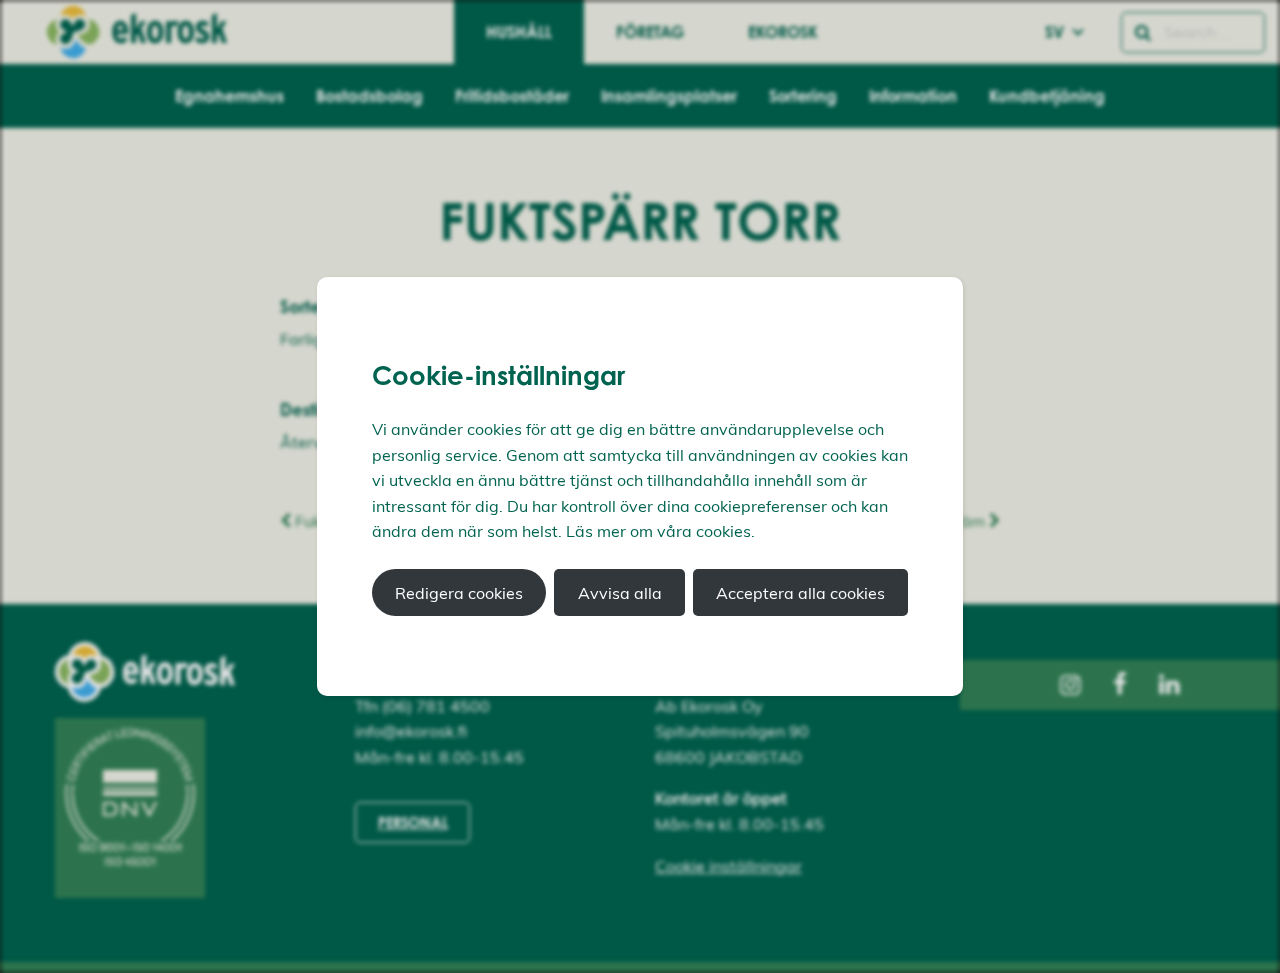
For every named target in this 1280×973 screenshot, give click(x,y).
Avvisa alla (620, 593)
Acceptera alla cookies (800, 593)
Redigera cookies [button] (459, 593)
